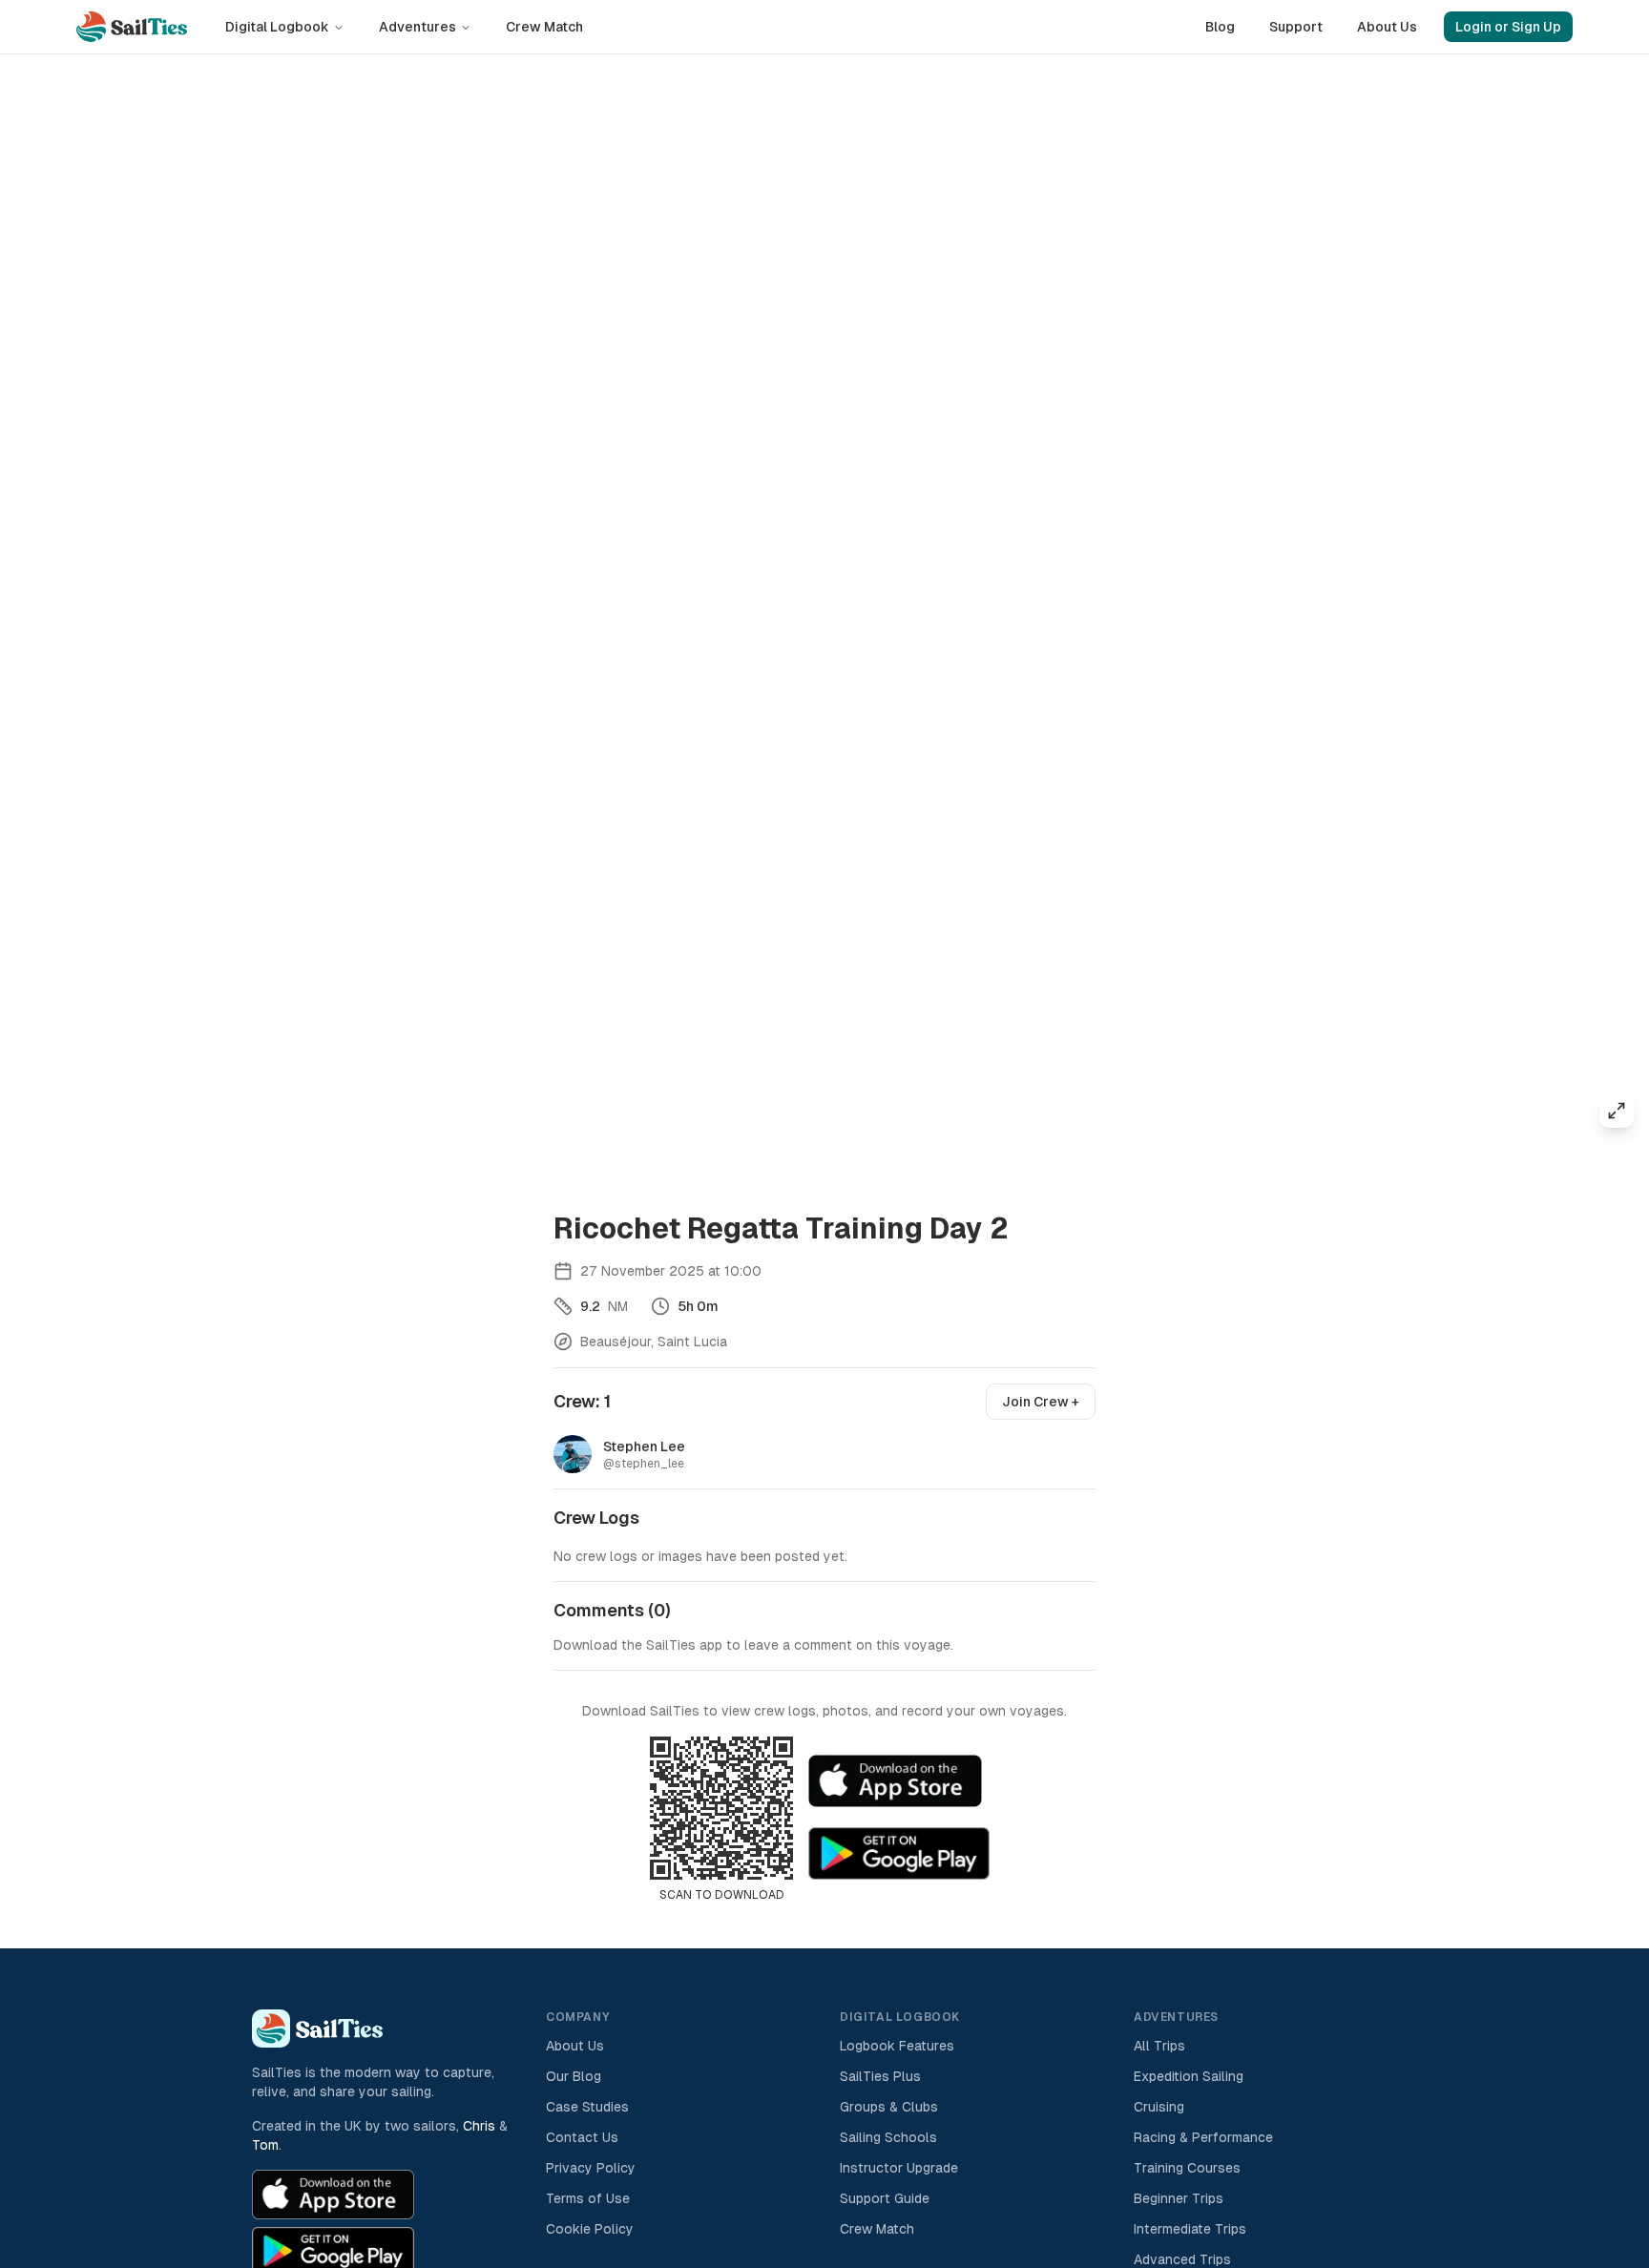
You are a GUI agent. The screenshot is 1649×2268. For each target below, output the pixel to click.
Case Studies (587, 2107)
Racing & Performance (1203, 2137)
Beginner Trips (1179, 2198)
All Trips (1159, 2046)
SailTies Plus (880, 2076)
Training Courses (1187, 2168)
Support (1296, 27)
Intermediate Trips (1190, 2229)
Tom (265, 2145)
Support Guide (885, 2198)
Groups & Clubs (889, 2107)
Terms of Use (588, 2198)
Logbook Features (897, 2046)
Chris (479, 2126)
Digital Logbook (277, 27)
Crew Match (544, 27)
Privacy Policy (591, 2168)
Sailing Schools (888, 2137)
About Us (1387, 27)
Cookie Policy (590, 2229)
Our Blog (574, 2076)
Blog (1220, 27)
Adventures (417, 27)
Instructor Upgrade (899, 2168)
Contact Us (582, 2137)
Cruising (1159, 2107)
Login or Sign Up (1508, 27)
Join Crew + (1041, 1402)
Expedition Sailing (1189, 2076)
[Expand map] (1617, 1111)
